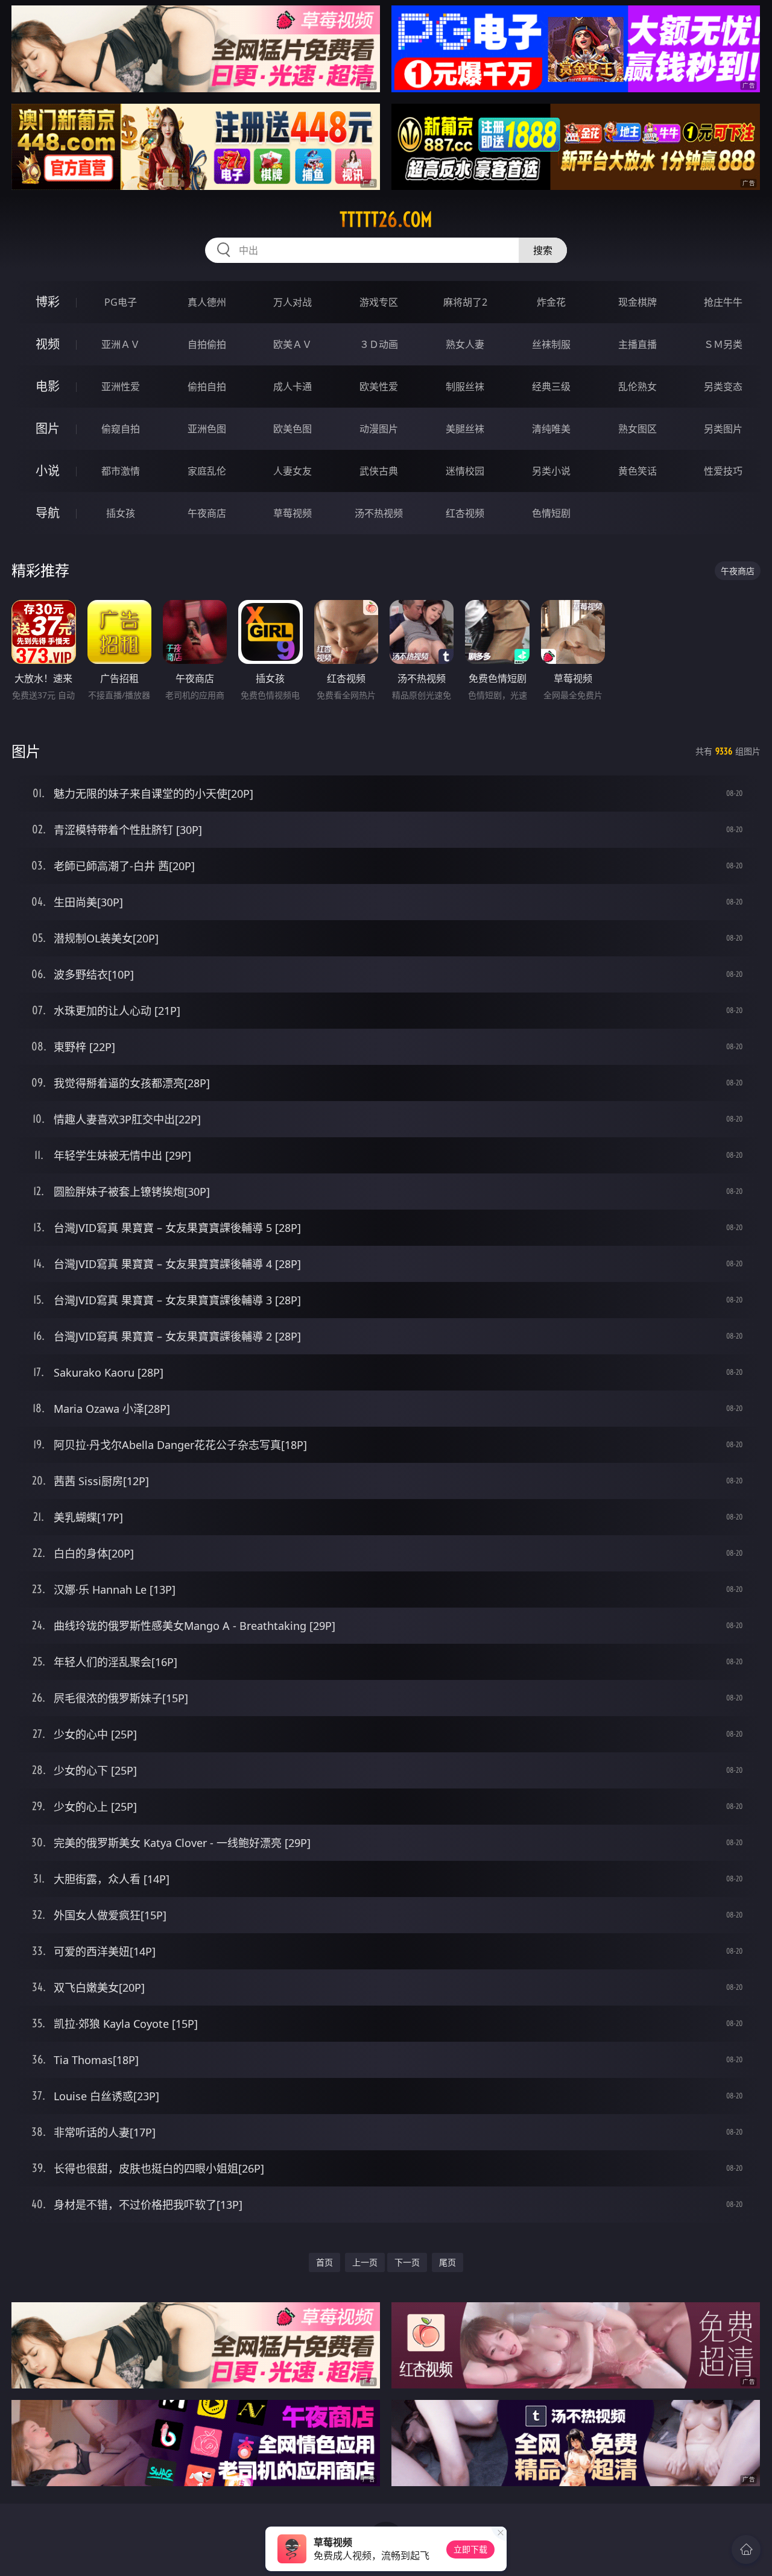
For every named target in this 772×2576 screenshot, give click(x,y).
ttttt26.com (386, 219)
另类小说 (551, 471)
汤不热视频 (379, 513)
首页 (324, 2262)
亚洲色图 (207, 429)
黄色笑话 (638, 471)
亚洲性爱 (121, 387)
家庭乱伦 (207, 471)
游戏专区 (379, 302)
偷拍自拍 (207, 387)
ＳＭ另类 (723, 344)
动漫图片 (379, 429)
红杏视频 (465, 513)
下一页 (407, 2262)
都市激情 (121, 471)
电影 (48, 386)
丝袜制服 (551, 344)
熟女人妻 (465, 344)
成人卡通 (293, 387)
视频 (48, 344)
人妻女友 (293, 471)
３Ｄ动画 (379, 344)
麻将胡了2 (465, 302)
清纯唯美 (551, 429)
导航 (48, 513)
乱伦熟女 (638, 387)
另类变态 (723, 387)
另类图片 (723, 429)
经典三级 (551, 387)
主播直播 (638, 344)
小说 (48, 471)
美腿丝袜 (465, 429)
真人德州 (207, 302)
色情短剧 (551, 513)
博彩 (48, 302)
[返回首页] (746, 2549)
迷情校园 (465, 471)
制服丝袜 (465, 387)
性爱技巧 (723, 471)
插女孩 (121, 513)
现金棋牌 (638, 302)
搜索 (543, 250)
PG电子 (121, 302)
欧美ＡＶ (293, 344)
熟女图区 (638, 429)
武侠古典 (379, 471)
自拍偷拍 (207, 344)
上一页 (365, 2262)
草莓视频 (293, 513)
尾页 (448, 2262)
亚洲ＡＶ (121, 344)
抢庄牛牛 (723, 302)
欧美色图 (293, 429)
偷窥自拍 (121, 429)
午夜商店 (207, 513)
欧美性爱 (379, 387)
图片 (48, 428)
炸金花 (551, 302)
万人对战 (293, 302)
